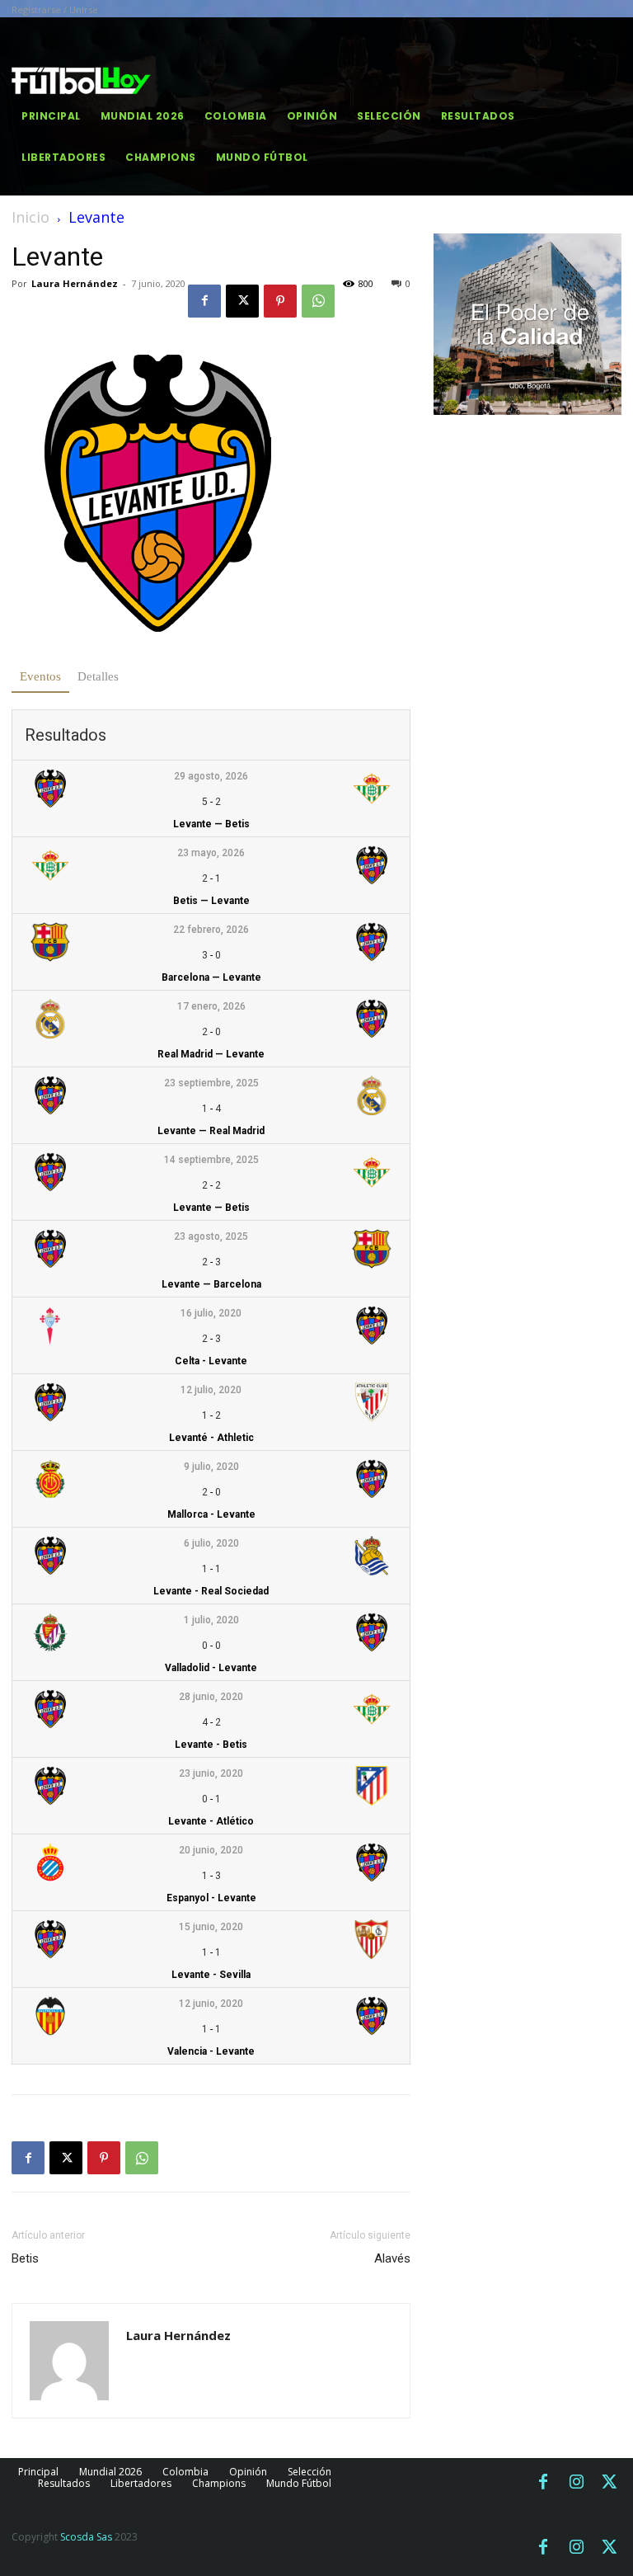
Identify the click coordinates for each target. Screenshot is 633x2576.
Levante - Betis (211, 1745)
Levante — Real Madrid (211, 1131)
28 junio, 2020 (211, 1697)
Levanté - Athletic (211, 1438)
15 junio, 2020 (211, 1927)
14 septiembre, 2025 (211, 1160)
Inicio (30, 217)
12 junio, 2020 (211, 2004)
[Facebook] (204, 301)
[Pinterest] (280, 301)
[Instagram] (576, 2483)
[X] (242, 301)
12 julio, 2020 (211, 1390)
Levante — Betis (211, 824)
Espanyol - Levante (211, 1898)
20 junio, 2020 (211, 1850)
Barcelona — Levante (211, 977)
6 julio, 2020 (211, 1543)
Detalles (98, 676)
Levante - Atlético (211, 1821)
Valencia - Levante (211, 2051)
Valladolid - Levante (211, 1668)
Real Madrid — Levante (211, 1054)
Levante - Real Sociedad (211, 1591)
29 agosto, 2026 (211, 776)
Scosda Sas (86, 2537)
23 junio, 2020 (211, 1773)
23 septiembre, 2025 (211, 1083)
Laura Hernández (75, 283)
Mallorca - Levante (211, 1514)
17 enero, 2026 (211, 1006)
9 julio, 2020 (211, 1467)
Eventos (40, 676)
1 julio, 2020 (211, 1620)
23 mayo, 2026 (211, 853)
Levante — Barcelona (211, 1284)
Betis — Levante (211, 901)
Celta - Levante (211, 1361)
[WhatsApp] (318, 301)
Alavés (392, 2258)
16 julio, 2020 (211, 1313)
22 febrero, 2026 (211, 930)
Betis (25, 2258)
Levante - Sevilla (211, 1975)
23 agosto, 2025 (211, 1236)
